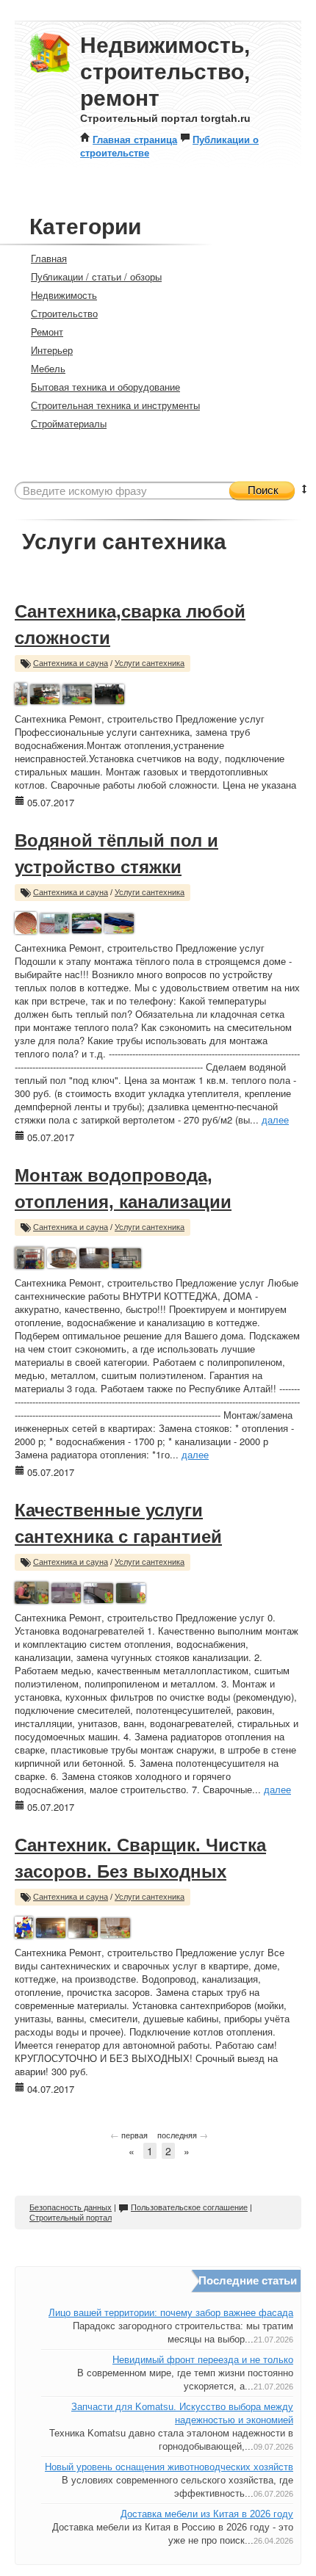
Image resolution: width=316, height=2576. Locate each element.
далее (275, 1119)
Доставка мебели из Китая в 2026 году (207, 2514)
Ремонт (47, 332)
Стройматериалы (69, 423)
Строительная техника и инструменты (115, 405)
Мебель (48, 368)
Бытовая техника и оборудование (105, 387)
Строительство (64, 313)
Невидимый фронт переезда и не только (203, 2360)
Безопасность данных (71, 2207)
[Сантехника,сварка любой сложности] (21, 692)
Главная (49, 258)
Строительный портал (71, 2218)
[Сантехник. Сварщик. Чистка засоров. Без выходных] (24, 1926)
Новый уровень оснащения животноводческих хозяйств (169, 2467)
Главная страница (135, 139)
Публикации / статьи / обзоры (96, 276)
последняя (183, 2135)
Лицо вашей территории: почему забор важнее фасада (171, 2313)
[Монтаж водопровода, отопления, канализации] (29, 1256)
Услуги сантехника (150, 663)
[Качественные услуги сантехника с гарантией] (32, 1591)
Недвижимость (64, 295)
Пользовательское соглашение (189, 2207)
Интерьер (52, 350)
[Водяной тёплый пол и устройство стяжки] (26, 921)
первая (129, 2135)
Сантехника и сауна (71, 663)
